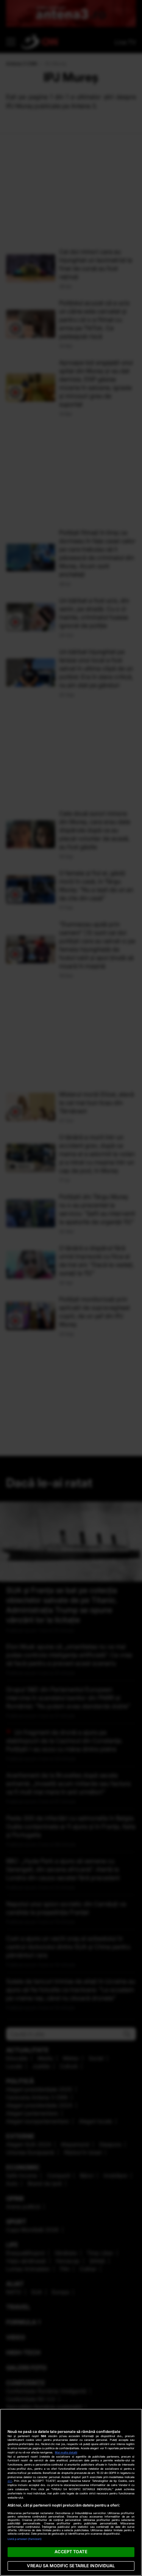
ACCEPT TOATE (71, 2552)
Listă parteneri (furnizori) (25, 2539)
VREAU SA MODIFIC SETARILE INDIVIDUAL (71, 2566)
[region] (71, 2492)
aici (10, 2481)
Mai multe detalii (66, 2452)
